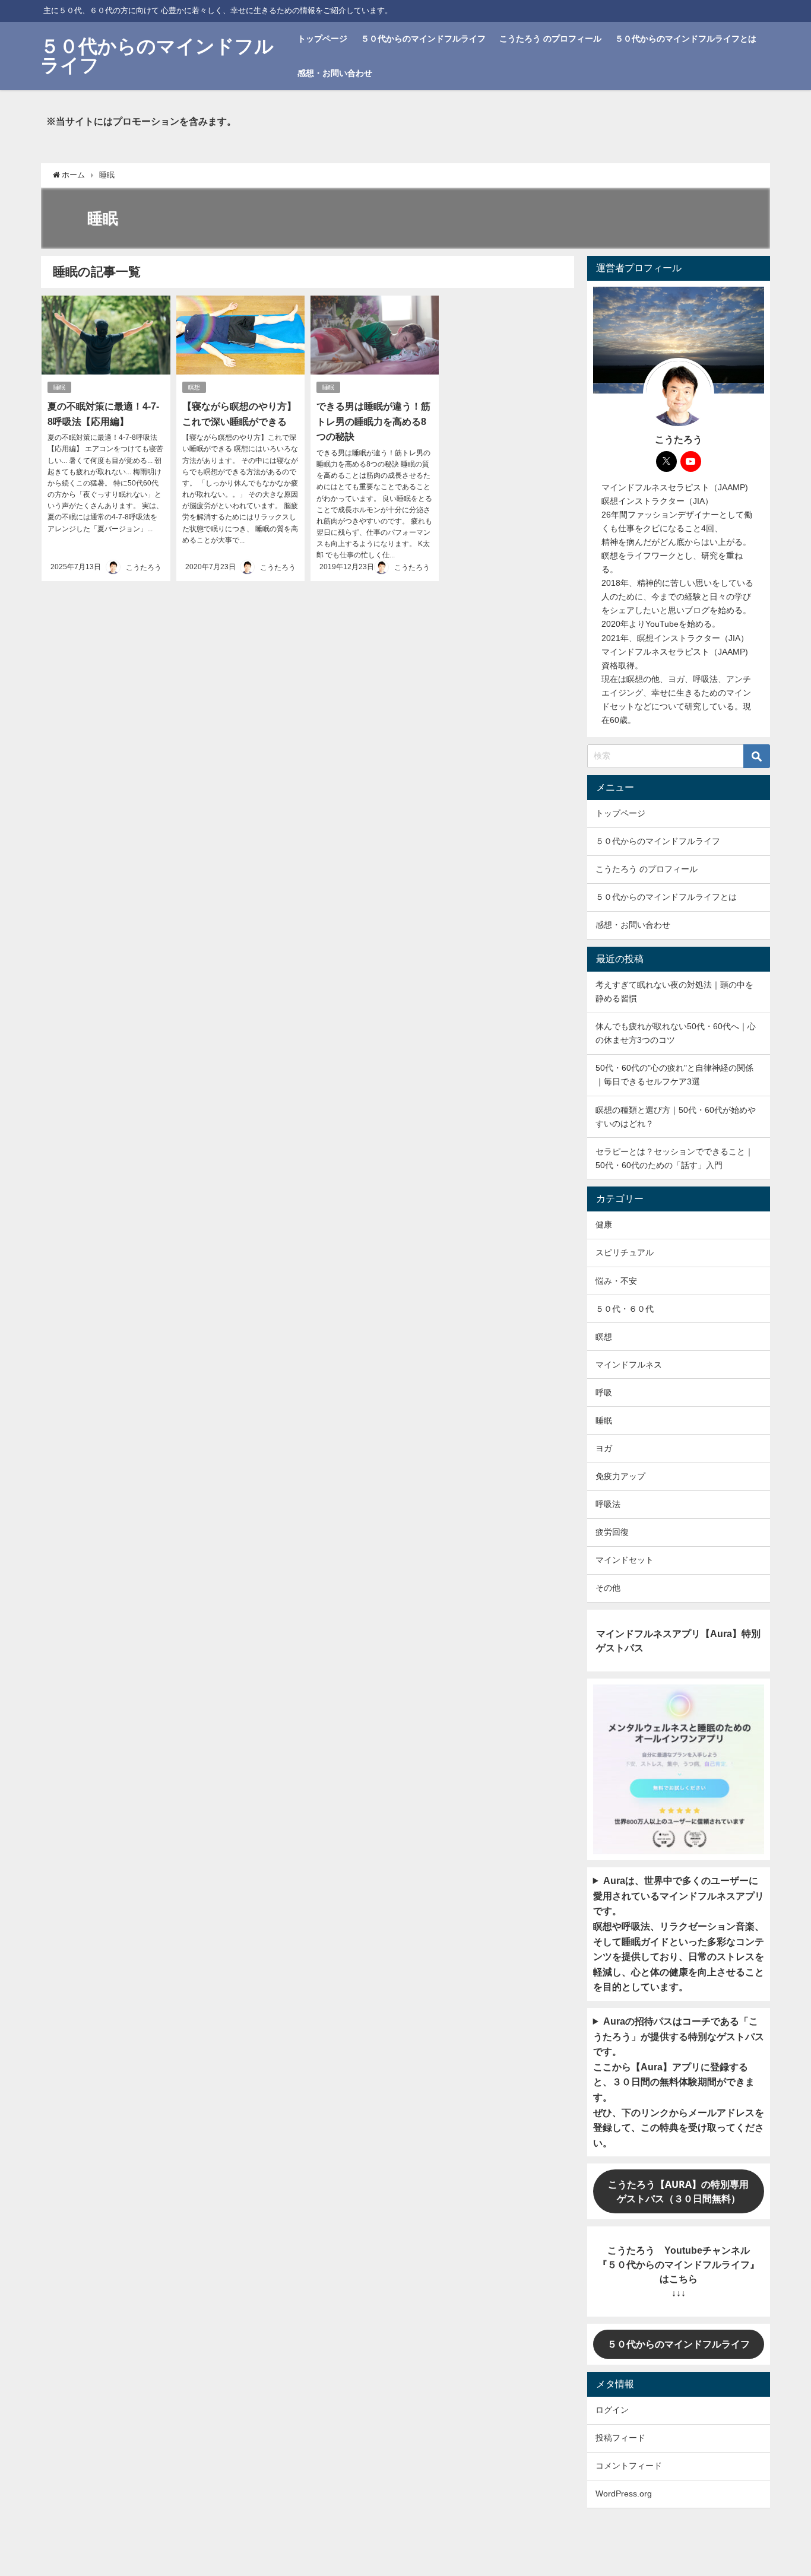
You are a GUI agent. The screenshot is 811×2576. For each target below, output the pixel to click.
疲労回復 (612, 1532)
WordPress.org (624, 2493)
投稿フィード (620, 2438)
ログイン (612, 2410)
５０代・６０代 (625, 1309)
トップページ (322, 39)
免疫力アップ (620, 1476)
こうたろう (144, 567)
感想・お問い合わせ (335, 73)
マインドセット (625, 1560)
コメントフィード (629, 2466)
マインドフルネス (629, 1365)
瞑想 (194, 387)
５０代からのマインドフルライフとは (686, 39)
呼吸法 (608, 1504)
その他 (608, 1588)
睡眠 (59, 387)
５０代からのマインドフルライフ (423, 39)
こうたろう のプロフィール (550, 39)
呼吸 (604, 1392)
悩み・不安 (616, 1281)
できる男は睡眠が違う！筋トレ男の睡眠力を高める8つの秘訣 (373, 421)
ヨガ (604, 1448)
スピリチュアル (625, 1252)
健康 (604, 1224)
